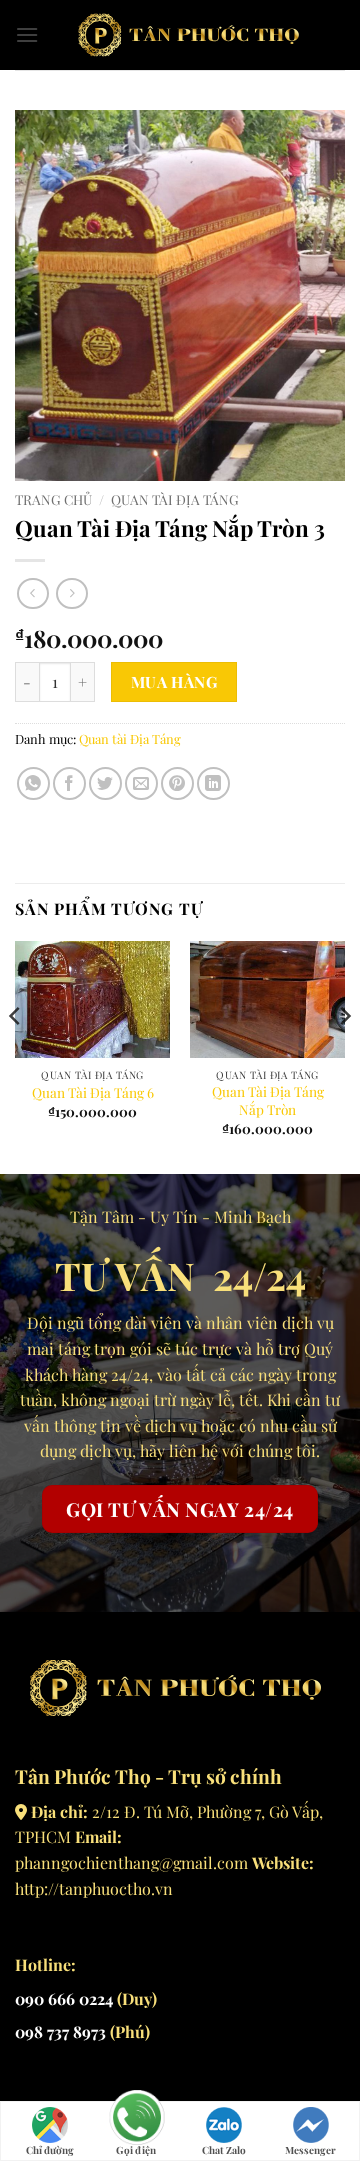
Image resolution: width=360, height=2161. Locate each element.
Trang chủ (53, 499)
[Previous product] (71, 593)
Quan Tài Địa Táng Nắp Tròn (268, 1100)
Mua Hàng (174, 681)
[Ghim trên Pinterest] (177, 783)
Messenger (310, 2150)
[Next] (344, 1055)
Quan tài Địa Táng (175, 499)
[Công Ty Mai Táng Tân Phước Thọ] (192, 35)
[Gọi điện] (136, 2119)
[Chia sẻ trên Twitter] (105, 783)
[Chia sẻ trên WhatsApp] (33, 783)
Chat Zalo (224, 2150)
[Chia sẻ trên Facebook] (69, 783)
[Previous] (16, 1055)
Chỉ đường (50, 2150)
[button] (27, 34)
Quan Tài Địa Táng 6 (93, 1092)
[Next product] (32, 593)
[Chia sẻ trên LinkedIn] (213, 783)
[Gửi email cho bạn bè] (141, 783)
